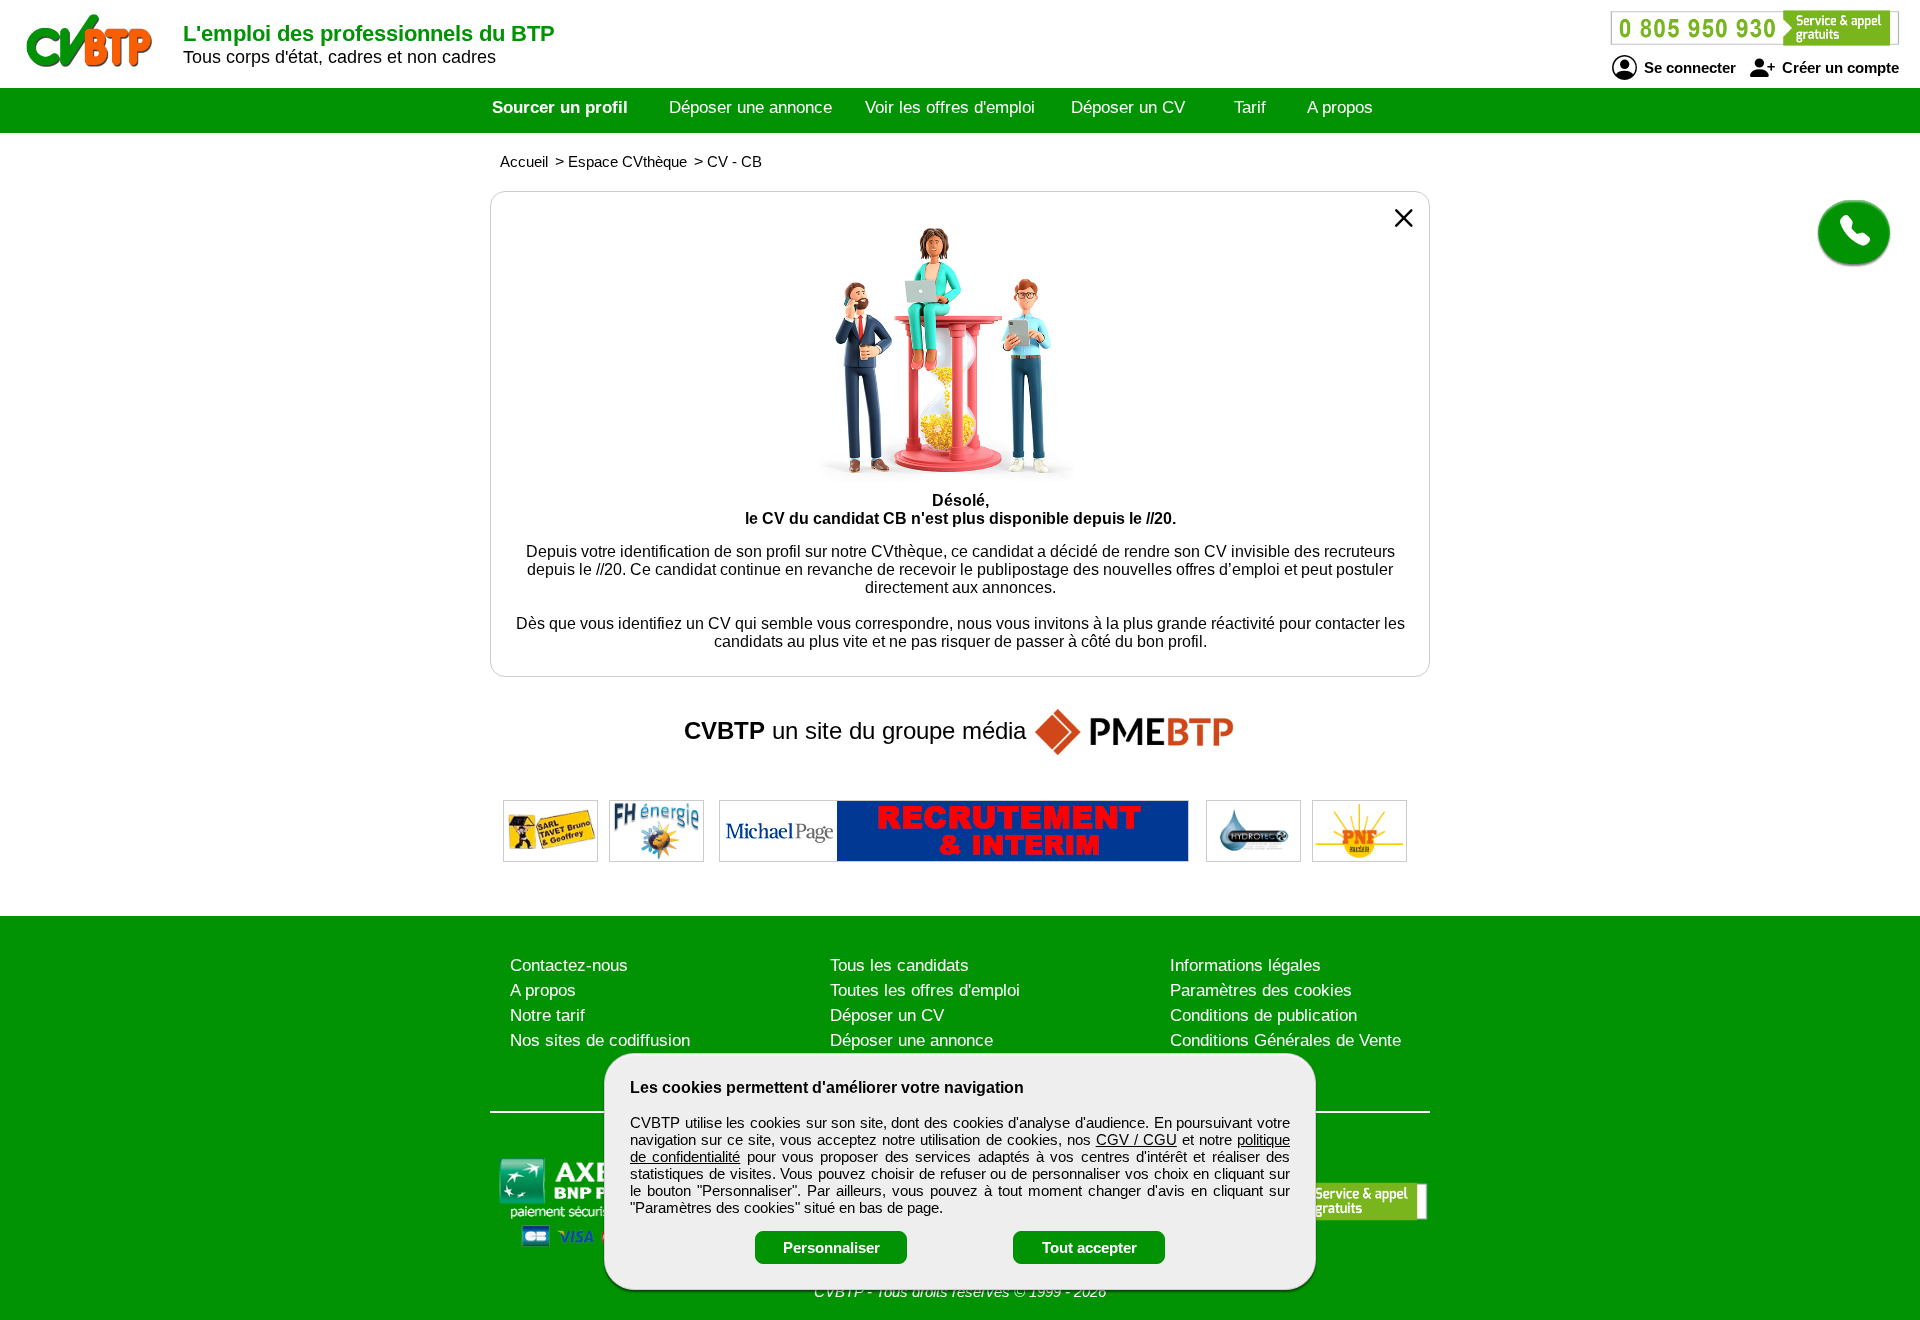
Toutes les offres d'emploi (925, 990)
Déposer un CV (1128, 107)
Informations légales (1245, 965)
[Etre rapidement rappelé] (1846, 232)
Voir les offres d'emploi (950, 107)
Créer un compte (1838, 67)
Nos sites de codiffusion (600, 1040)
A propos (1340, 107)
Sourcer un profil (560, 107)
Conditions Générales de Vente (1285, 1040)
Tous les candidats (899, 965)
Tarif (1250, 107)
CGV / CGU (1136, 1139)
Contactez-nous (569, 965)
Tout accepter (1089, 1247)
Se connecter (1688, 67)
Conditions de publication (1263, 1015)
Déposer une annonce (750, 107)
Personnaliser (831, 1247)
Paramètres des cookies (1261, 990)
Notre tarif (547, 1015)
